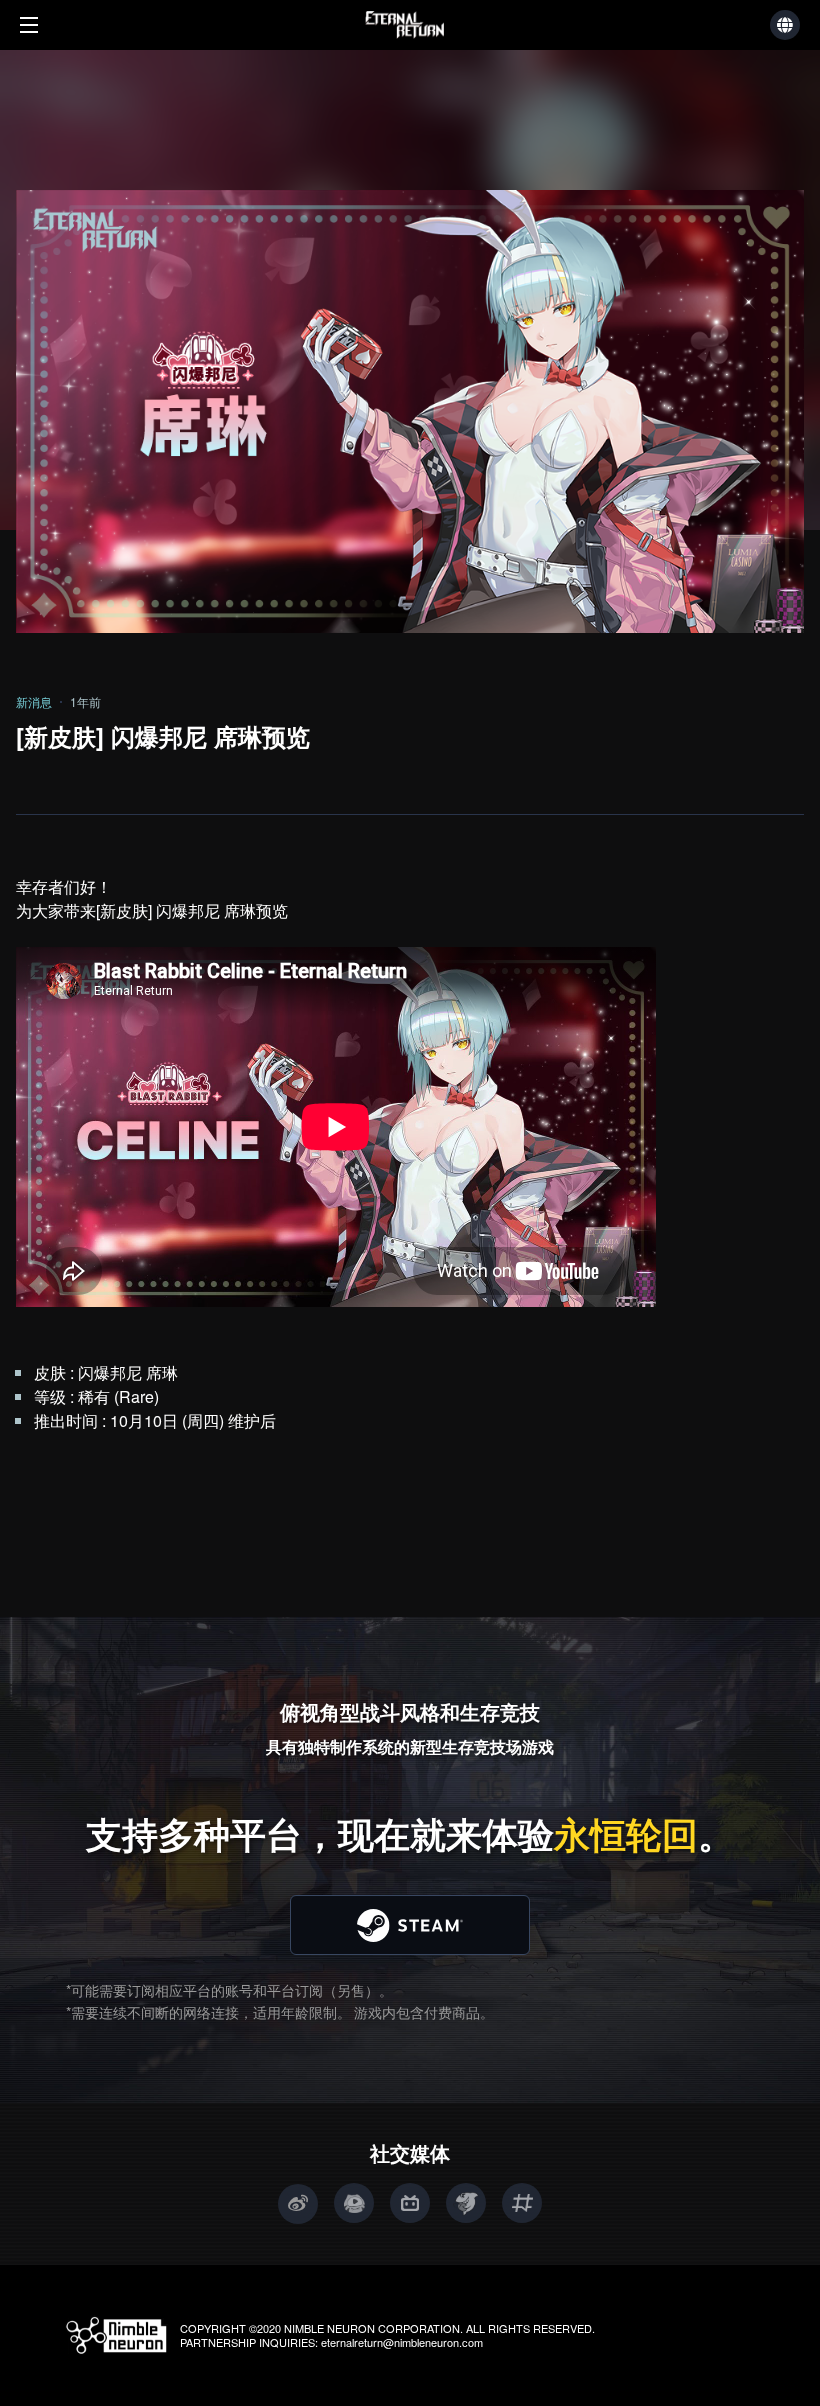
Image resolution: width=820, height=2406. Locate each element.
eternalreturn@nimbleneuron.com (402, 2342)
